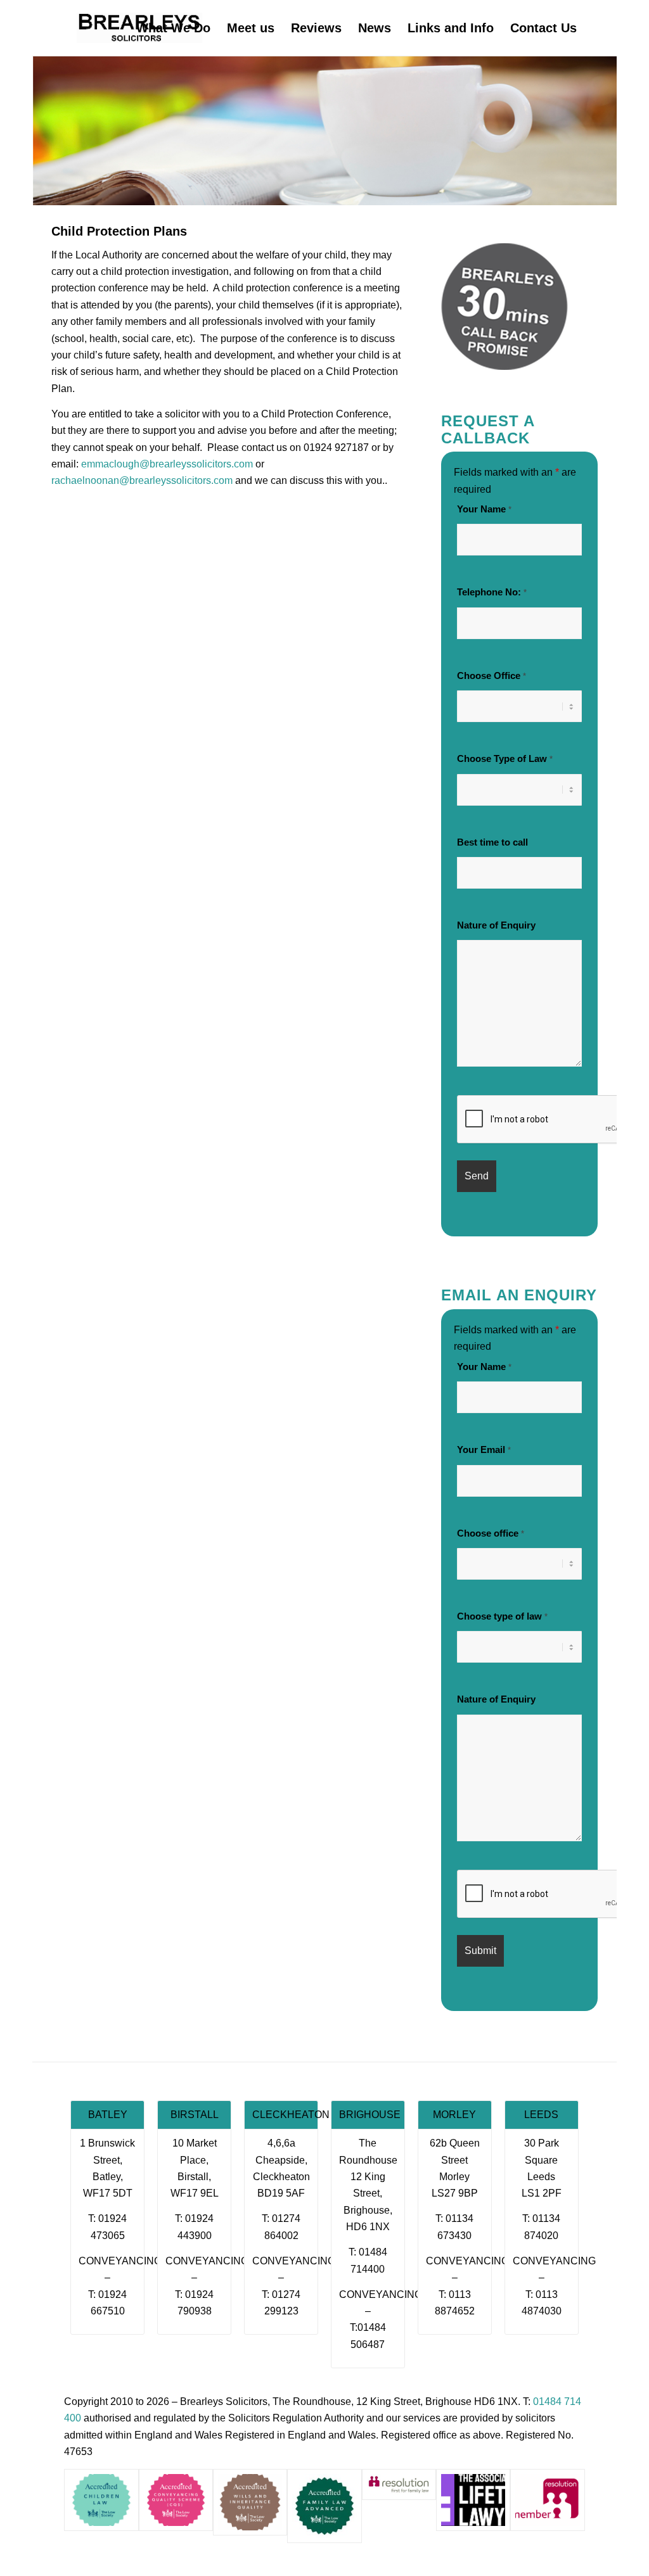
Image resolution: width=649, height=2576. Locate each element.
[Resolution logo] (547, 2500)
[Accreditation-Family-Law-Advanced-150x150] (324, 2506)
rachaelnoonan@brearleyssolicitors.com (142, 480)
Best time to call (492, 842)
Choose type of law (502, 1616)
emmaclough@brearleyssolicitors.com (167, 464)
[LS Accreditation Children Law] (101, 2500)
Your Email (484, 1450)
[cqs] (176, 2500)
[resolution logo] (399, 2484)
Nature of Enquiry (496, 925)
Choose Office (492, 676)
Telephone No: (492, 592)
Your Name (484, 509)
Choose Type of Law (505, 759)
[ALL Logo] (473, 2500)
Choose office (491, 1533)
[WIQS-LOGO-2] (250, 2502)
